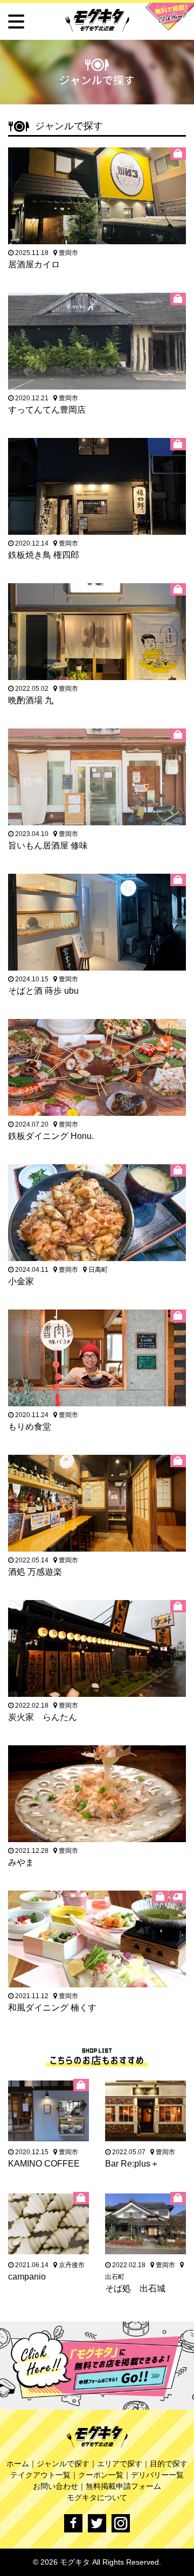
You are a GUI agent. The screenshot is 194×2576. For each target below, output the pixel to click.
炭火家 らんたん (43, 1717)
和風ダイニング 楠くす (52, 2008)
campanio (27, 2277)
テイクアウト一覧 (40, 2475)
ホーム (18, 2464)
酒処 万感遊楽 (35, 1572)
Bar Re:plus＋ (132, 2164)
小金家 (21, 1281)
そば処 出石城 (135, 2288)
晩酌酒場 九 (31, 700)
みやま (21, 1862)
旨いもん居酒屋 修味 (48, 845)
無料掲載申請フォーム (123, 2486)
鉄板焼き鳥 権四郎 (44, 555)
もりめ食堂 (30, 1427)
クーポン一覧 (101, 2475)
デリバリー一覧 (157, 2475)
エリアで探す (120, 2464)
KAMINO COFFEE (44, 2164)
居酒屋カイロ (34, 264)
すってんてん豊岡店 (47, 410)
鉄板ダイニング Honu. (51, 1136)
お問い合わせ (56, 2486)
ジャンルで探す (63, 2464)
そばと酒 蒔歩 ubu (43, 991)
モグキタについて (97, 2497)
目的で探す (169, 2464)
